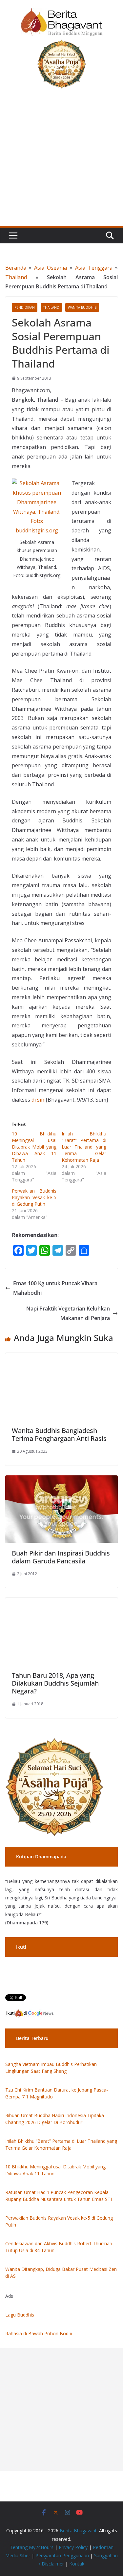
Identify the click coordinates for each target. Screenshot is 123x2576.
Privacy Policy (73, 2547)
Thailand (16, 277)
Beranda (16, 268)
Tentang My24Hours (32, 2547)
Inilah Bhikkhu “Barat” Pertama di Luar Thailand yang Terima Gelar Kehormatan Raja (84, 1147)
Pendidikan (25, 307)
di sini (39, 1100)
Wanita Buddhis (82, 307)
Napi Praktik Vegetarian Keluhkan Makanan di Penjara (68, 1313)
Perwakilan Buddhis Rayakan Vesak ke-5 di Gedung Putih (34, 1197)
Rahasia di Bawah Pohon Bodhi (39, 2333)
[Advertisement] (61, 161)
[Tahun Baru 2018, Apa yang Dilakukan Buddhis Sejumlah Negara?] (61, 1602)
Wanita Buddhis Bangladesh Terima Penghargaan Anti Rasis (59, 1434)
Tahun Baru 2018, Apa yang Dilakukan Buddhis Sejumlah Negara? (55, 1683)
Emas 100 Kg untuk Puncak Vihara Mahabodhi (55, 1288)
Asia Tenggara (94, 268)
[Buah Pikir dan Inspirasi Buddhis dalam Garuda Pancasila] (61, 1480)
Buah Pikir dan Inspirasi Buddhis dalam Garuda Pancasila (61, 1557)
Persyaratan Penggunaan (62, 2555)
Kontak (77, 2564)
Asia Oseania (51, 268)
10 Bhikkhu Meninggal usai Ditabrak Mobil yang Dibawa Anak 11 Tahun (34, 1147)
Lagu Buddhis (20, 2315)
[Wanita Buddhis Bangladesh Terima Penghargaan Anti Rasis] (61, 1357)
